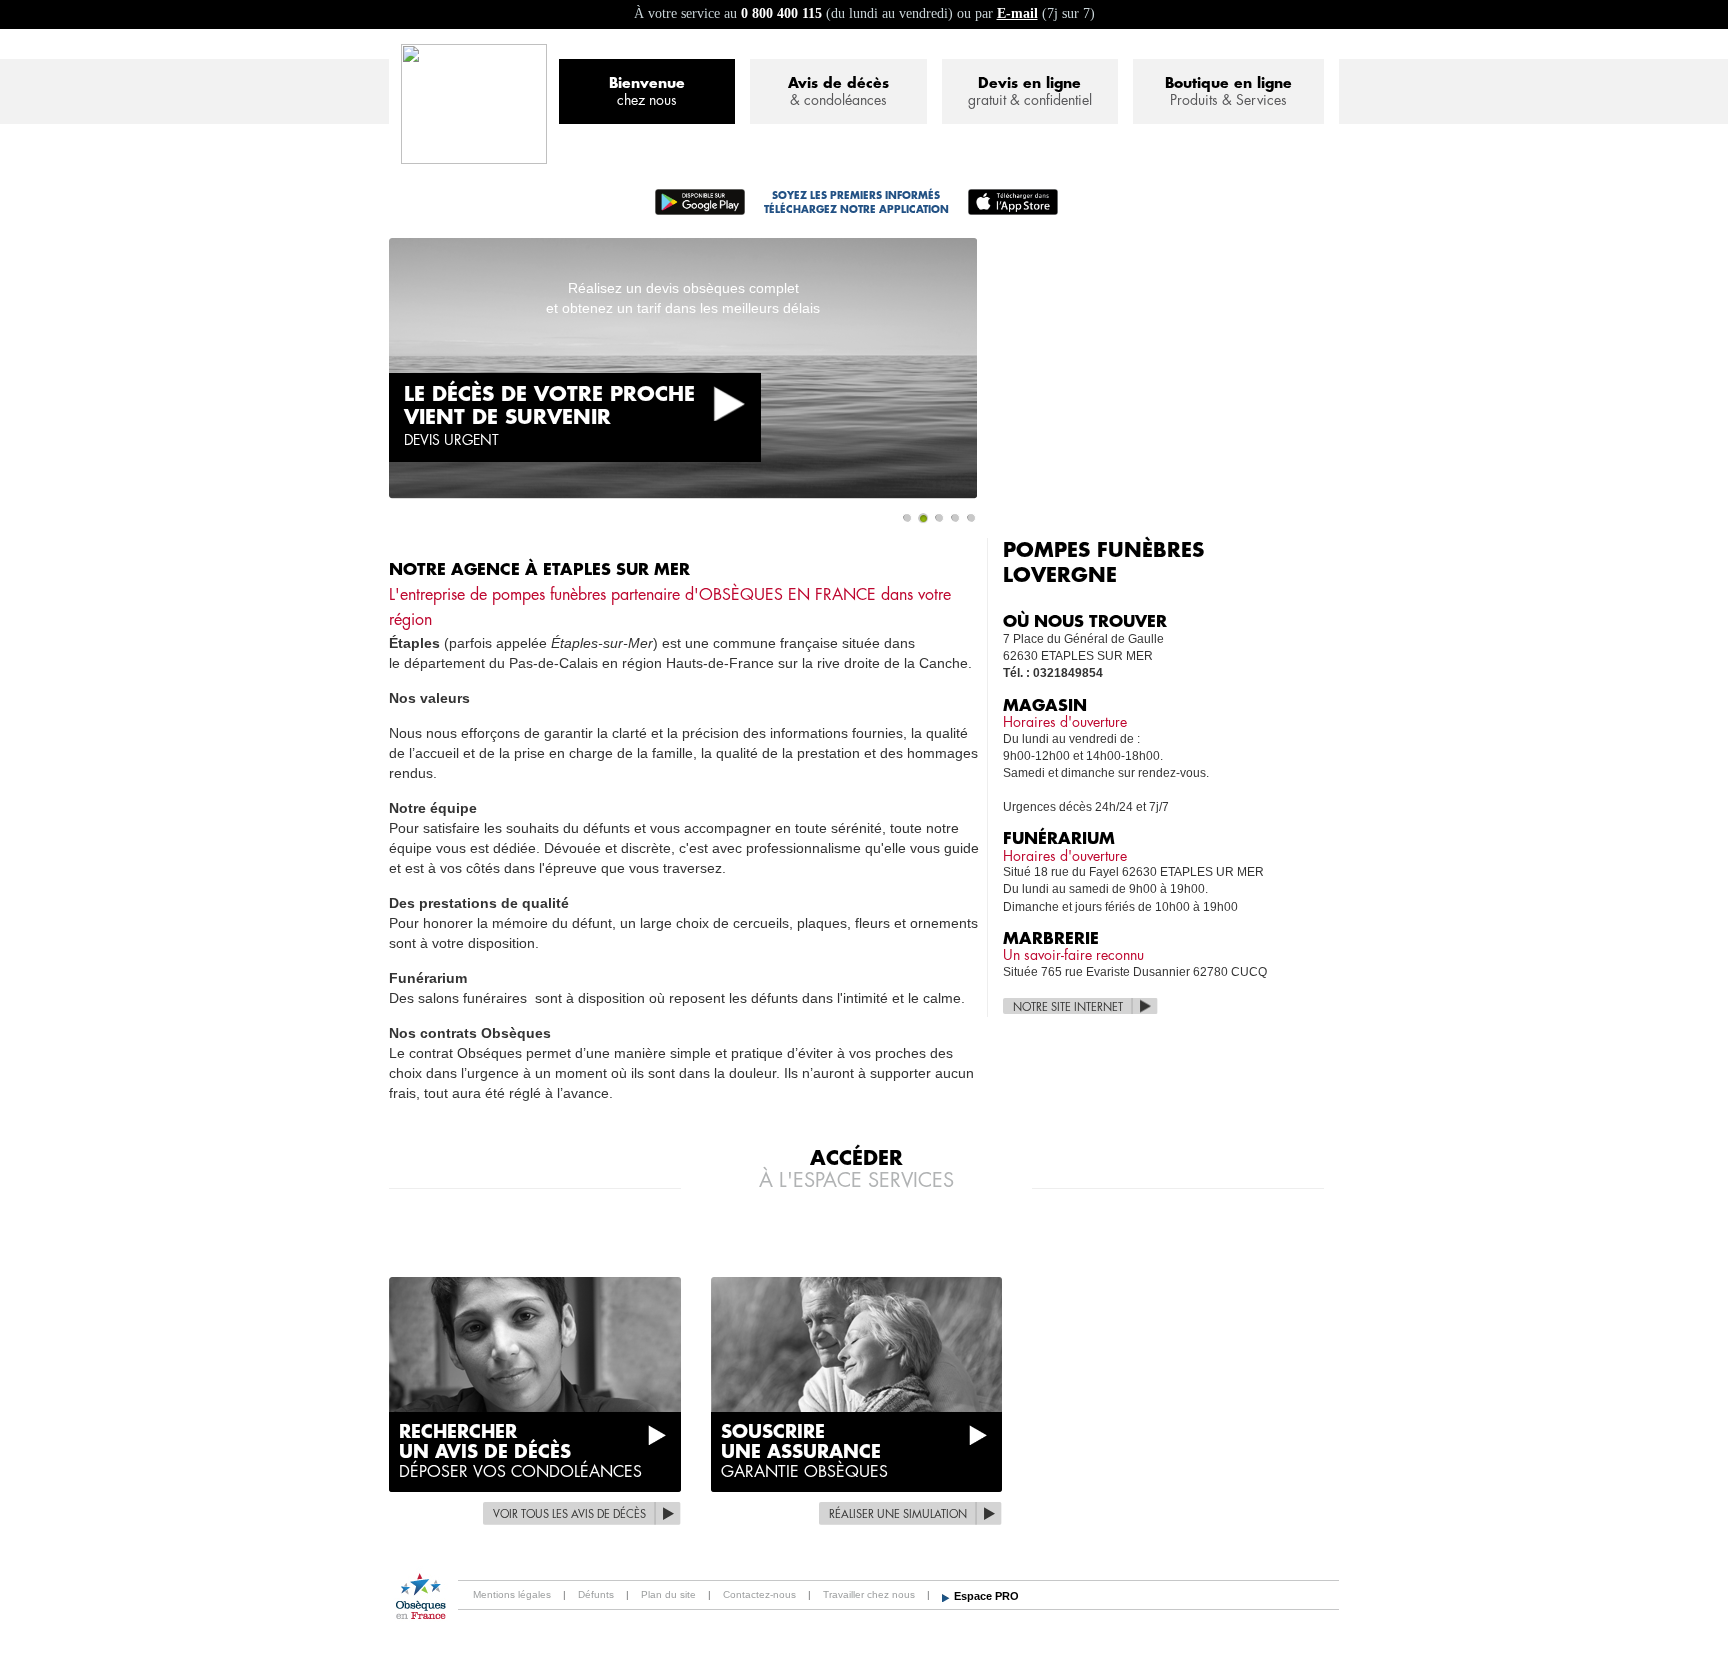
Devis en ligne (1030, 91)
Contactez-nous (759, 1594)
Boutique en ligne (1228, 91)
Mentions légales (512, 1594)
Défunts (596, 1594)
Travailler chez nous (869, 1594)
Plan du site (668, 1594)
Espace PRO (986, 1596)
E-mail (1017, 13)
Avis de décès (838, 91)
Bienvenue (647, 91)
